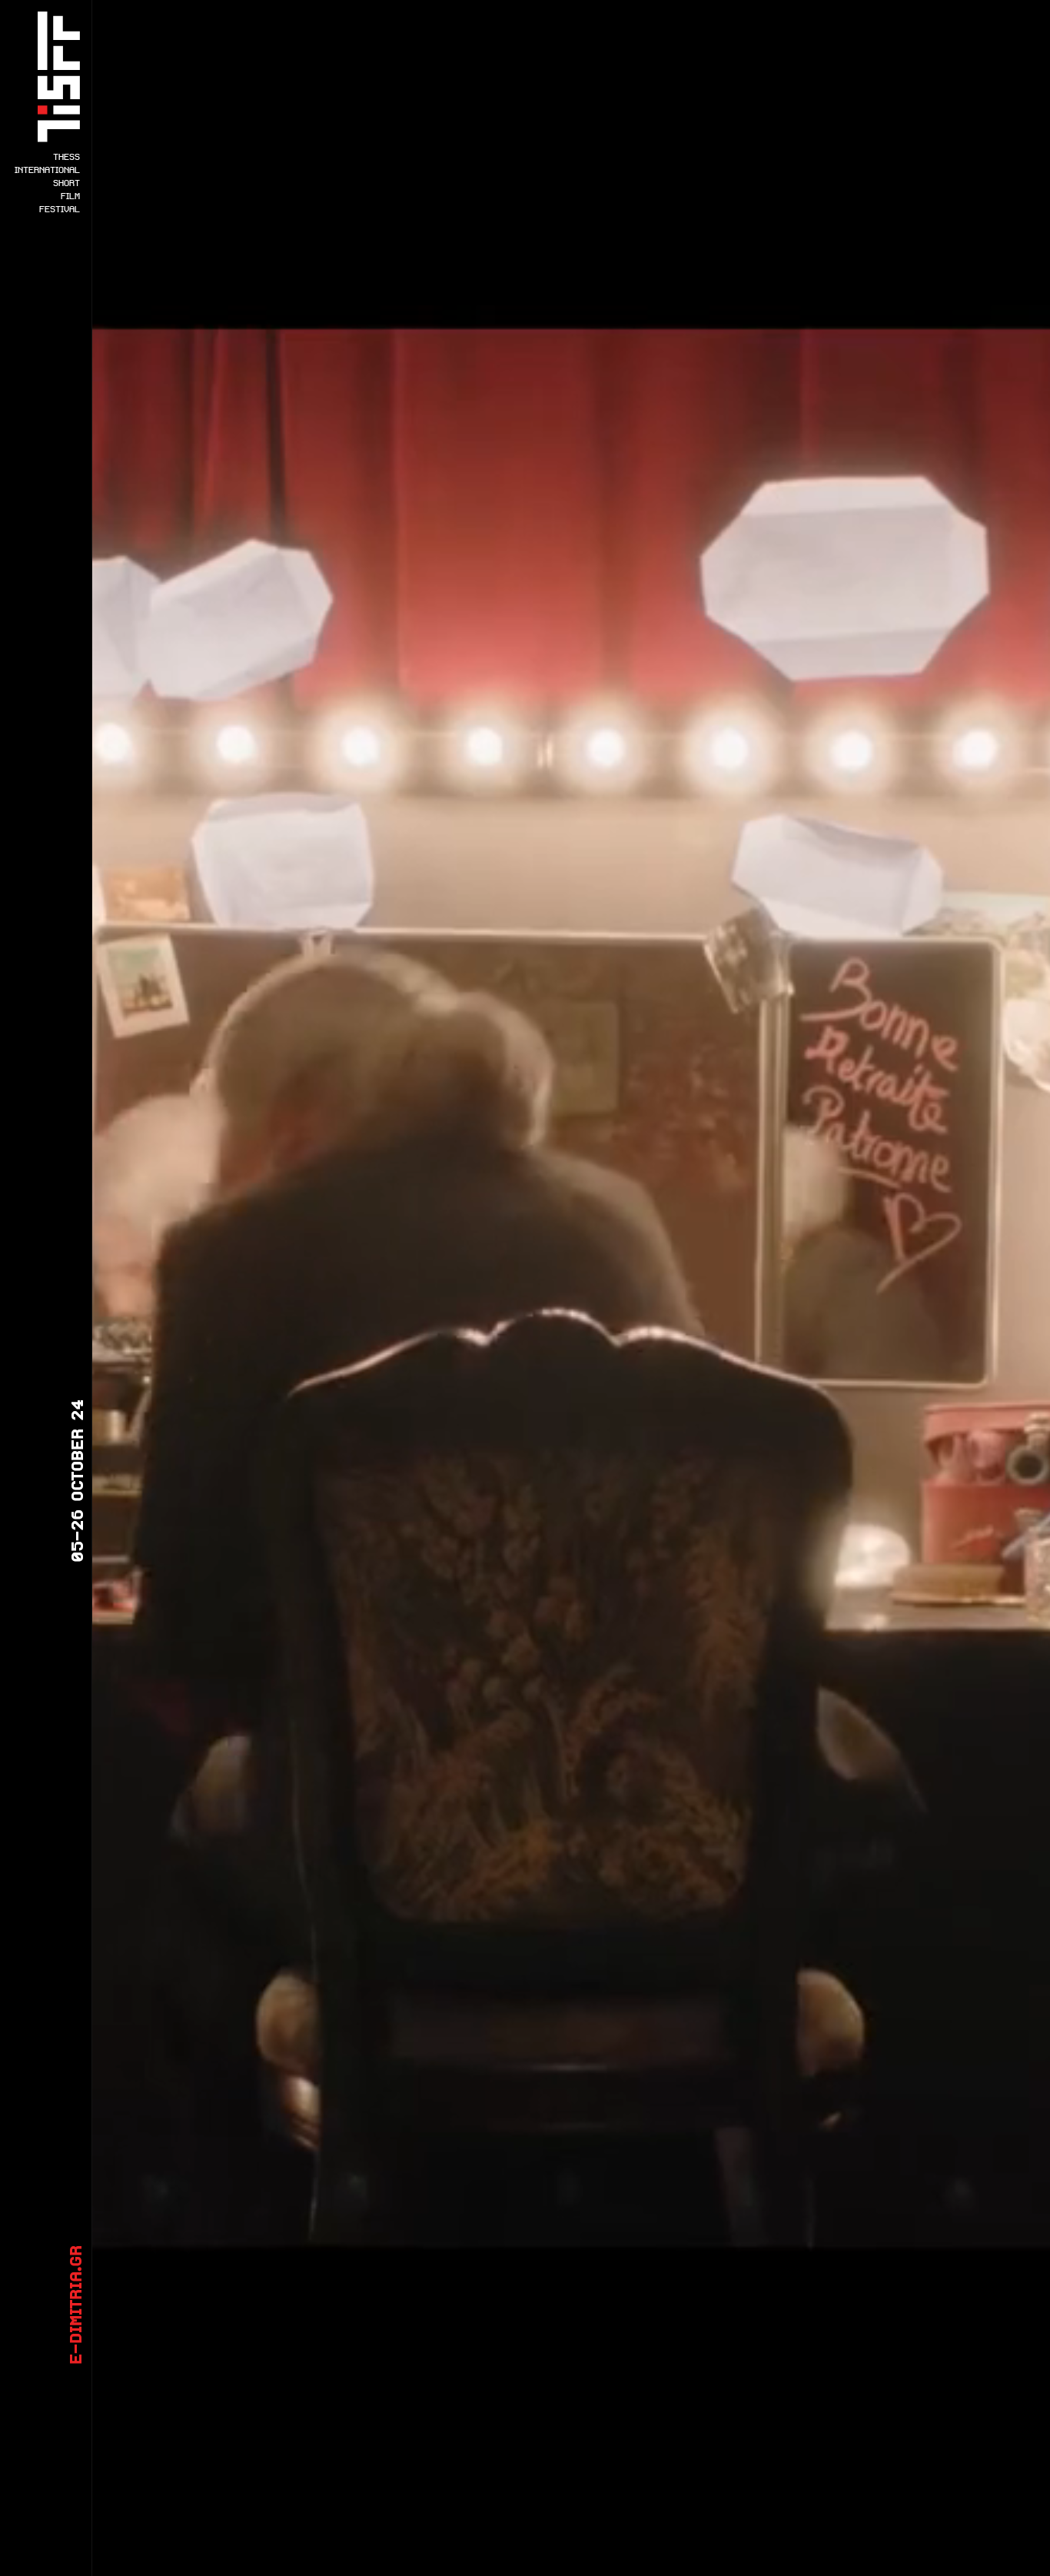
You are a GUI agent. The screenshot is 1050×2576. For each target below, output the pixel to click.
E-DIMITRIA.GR (75, 2305)
